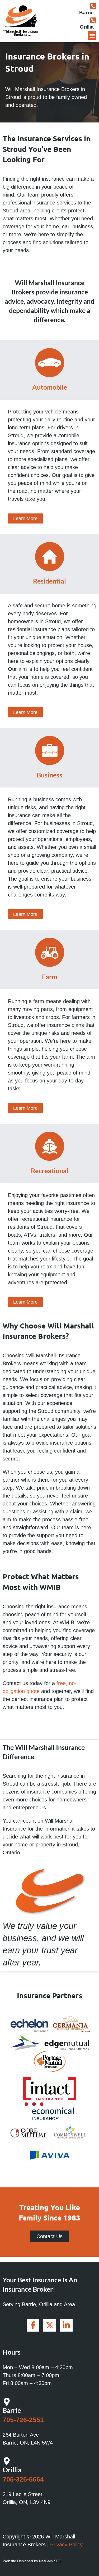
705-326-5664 (23, 2479)
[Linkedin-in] (66, 2325)
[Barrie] (93, 6)
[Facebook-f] (33, 2325)
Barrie (86, 13)
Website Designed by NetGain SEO (32, 2561)
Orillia (87, 27)
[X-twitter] (50, 2325)
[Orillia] (93, 20)
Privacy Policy (66, 2545)
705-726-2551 (23, 2420)
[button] (92, 35)
